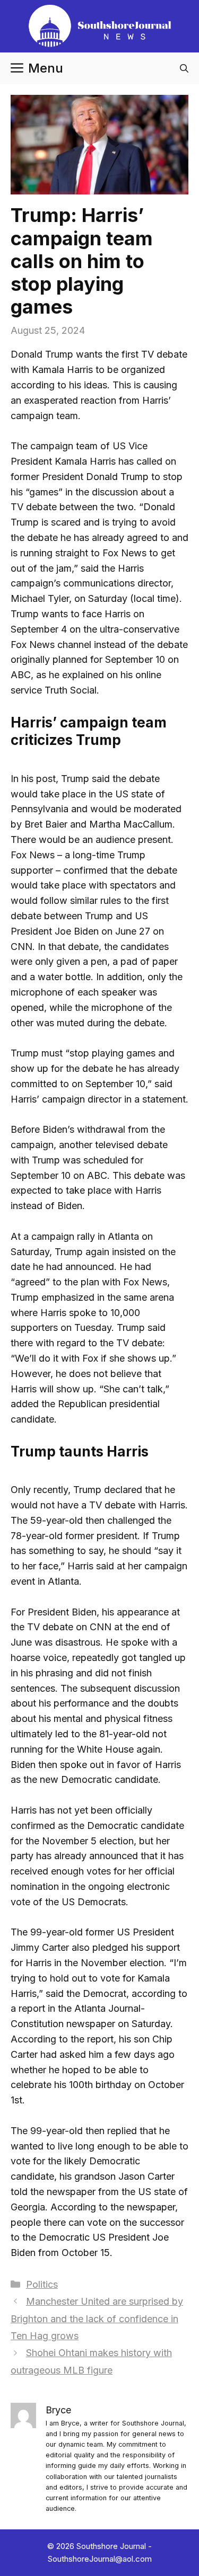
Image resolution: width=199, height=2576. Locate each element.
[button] (184, 68)
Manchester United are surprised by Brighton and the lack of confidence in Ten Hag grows (97, 2319)
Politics (42, 2284)
